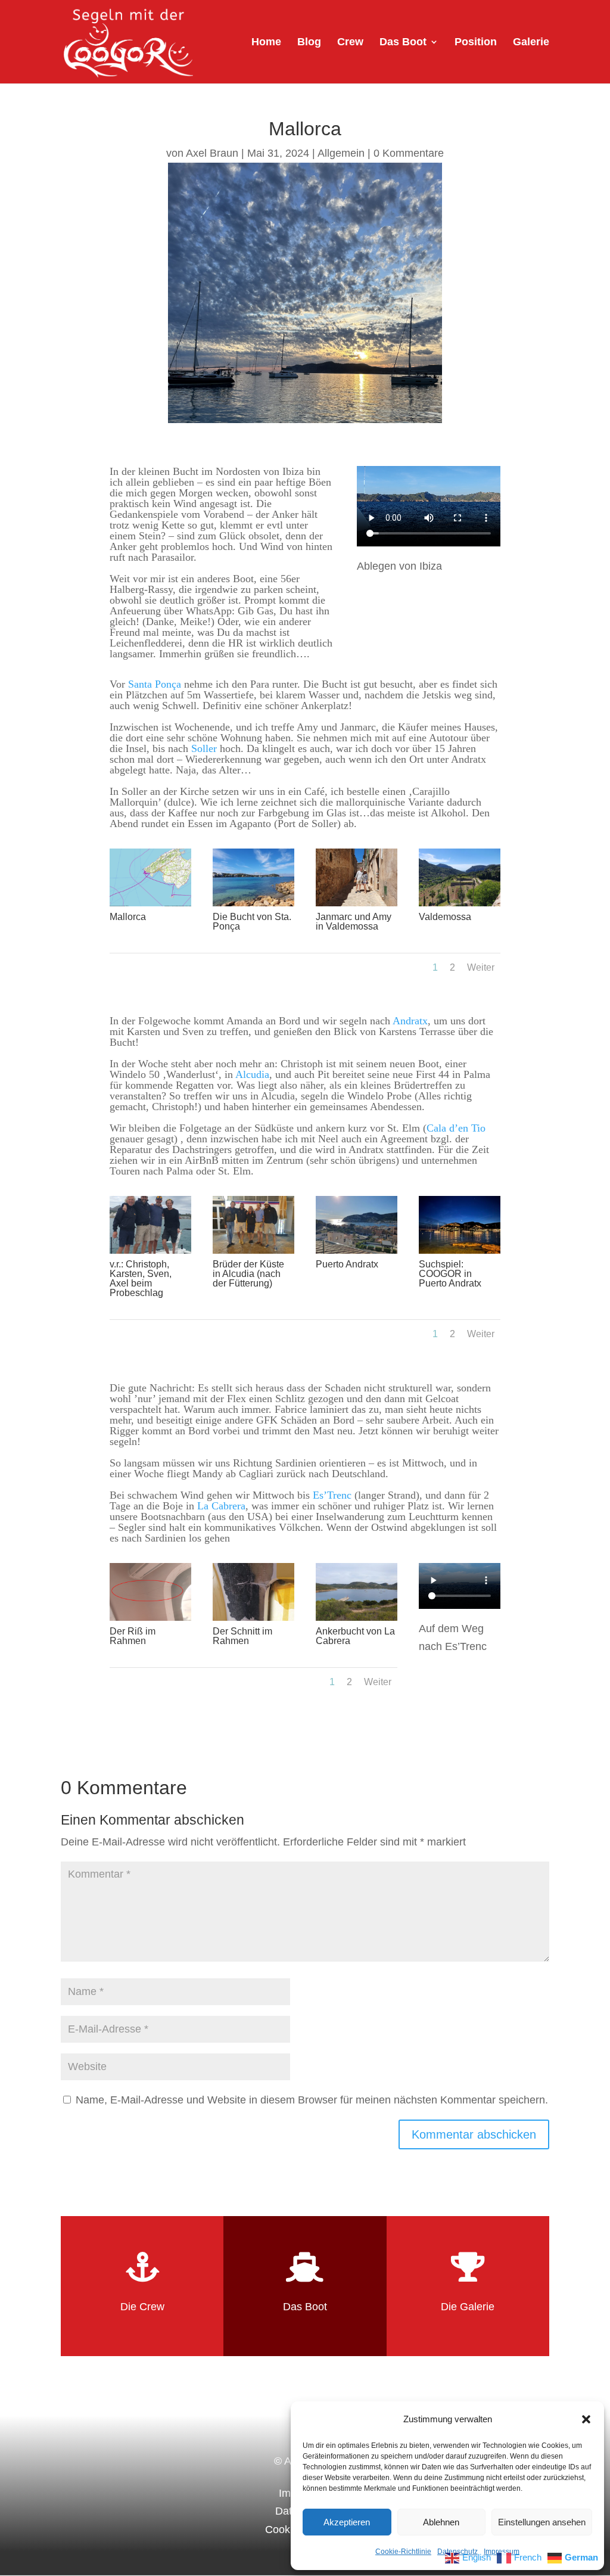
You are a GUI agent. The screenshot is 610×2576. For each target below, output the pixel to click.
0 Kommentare (409, 153)
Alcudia (252, 1074)
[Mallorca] (150, 903)
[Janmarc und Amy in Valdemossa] (357, 903)
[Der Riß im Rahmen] (150, 1617)
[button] (586, 2419)
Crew (350, 43)
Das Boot (403, 43)
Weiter (481, 967)
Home (266, 43)
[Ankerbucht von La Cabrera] (357, 1617)
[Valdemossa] (460, 903)
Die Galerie (468, 2307)
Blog (309, 43)
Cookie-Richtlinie (403, 2552)
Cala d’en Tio (456, 1128)
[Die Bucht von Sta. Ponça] (253, 903)
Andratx (410, 1021)
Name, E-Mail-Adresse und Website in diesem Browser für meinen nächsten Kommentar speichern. (312, 2100)
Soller (204, 748)
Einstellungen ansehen (542, 2522)
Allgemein (341, 153)
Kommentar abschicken (474, 2134)
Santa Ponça (155, 684)
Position (476, 43)
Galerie (531, 43)
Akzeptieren (347, 2522)
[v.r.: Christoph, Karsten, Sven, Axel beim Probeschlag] (150, 1250)
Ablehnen (441, 2522)
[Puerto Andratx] (357, 1250)
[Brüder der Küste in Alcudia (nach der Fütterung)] (253, 1250)
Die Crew (142, 2307)
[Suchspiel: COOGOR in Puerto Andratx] (460, 1250)
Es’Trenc (332, 1495)
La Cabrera (221, 1506)
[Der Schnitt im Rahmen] (253, 1617)
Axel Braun (212, 153)
